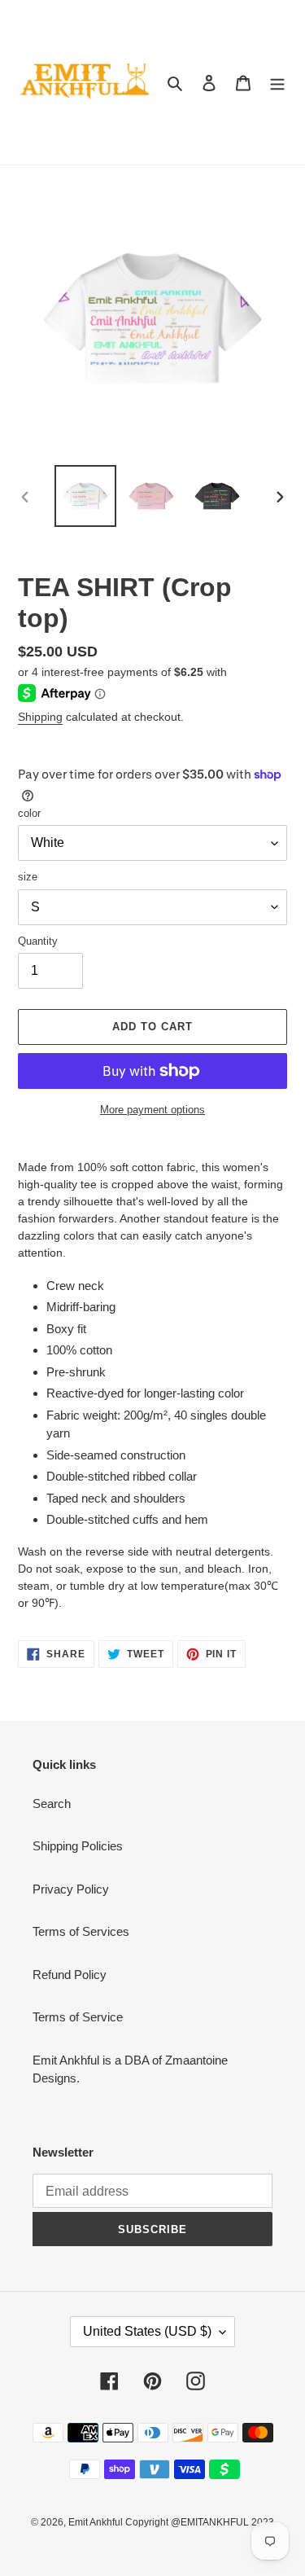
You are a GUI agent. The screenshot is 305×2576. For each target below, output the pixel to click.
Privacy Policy (71, 1889)
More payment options (152, 1110)
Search (52, 1804)
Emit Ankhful (97, 2522)
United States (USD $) (147, 2331)
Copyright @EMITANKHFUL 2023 (200, 2522)
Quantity (38, 941)
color (29, 813)
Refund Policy (70, 1975)
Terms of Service (78, 2017)
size (28, 877)
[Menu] (277, 83)
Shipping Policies (78, 1846)
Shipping (40, 717)
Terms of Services (81, 1931)
